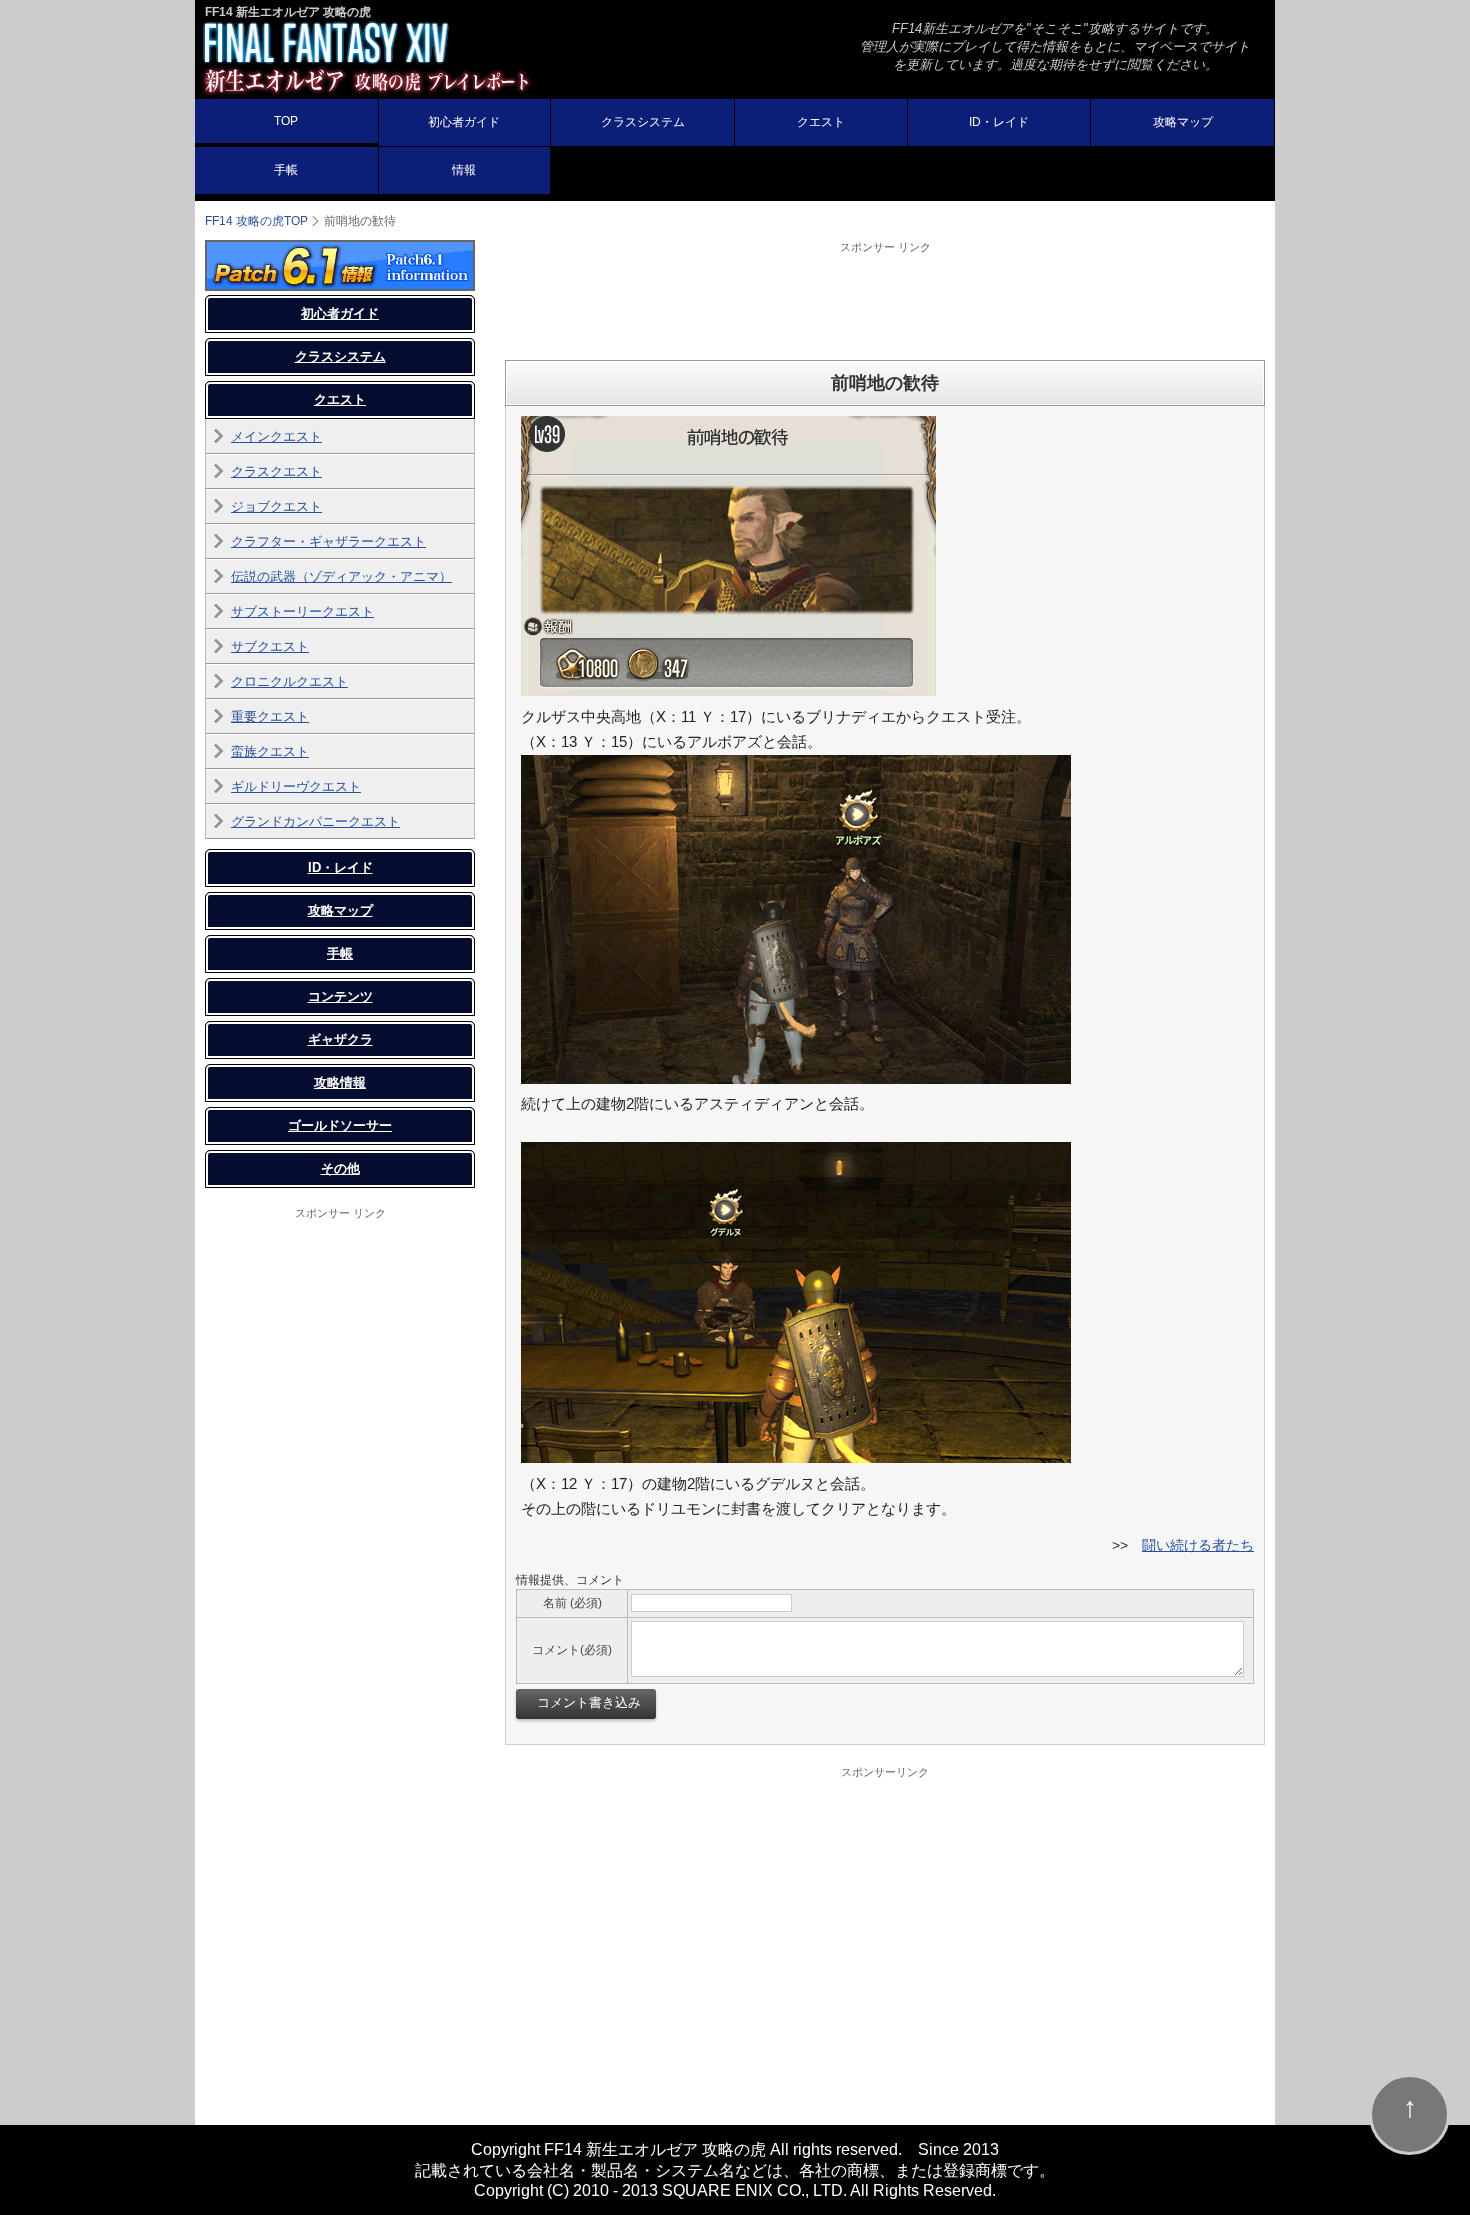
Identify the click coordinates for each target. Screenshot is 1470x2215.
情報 (464, 170)
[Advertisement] (885, 300)
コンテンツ (340, 996)
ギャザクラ (340, 1039)
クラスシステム (643, 122)
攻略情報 (340, 1082)
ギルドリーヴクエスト (296, 786)
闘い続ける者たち (1198, 1545)
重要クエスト (270, 716)
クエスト (821, 122)
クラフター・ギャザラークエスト (328, 541)
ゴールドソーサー (340, 1125)
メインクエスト (276, 436)
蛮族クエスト (270, 751)
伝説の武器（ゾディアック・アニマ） (341, 576)
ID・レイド (999, 122)
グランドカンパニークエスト (315, 821)
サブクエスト (270, 646)
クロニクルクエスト (289, 681)
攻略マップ (1183, 122)
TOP (286, 121)
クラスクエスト (276, 471)
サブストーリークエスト (302, 611)
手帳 (286, 170)
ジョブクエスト (276, 506)
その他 (340, 1168)
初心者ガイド (464, 122)
